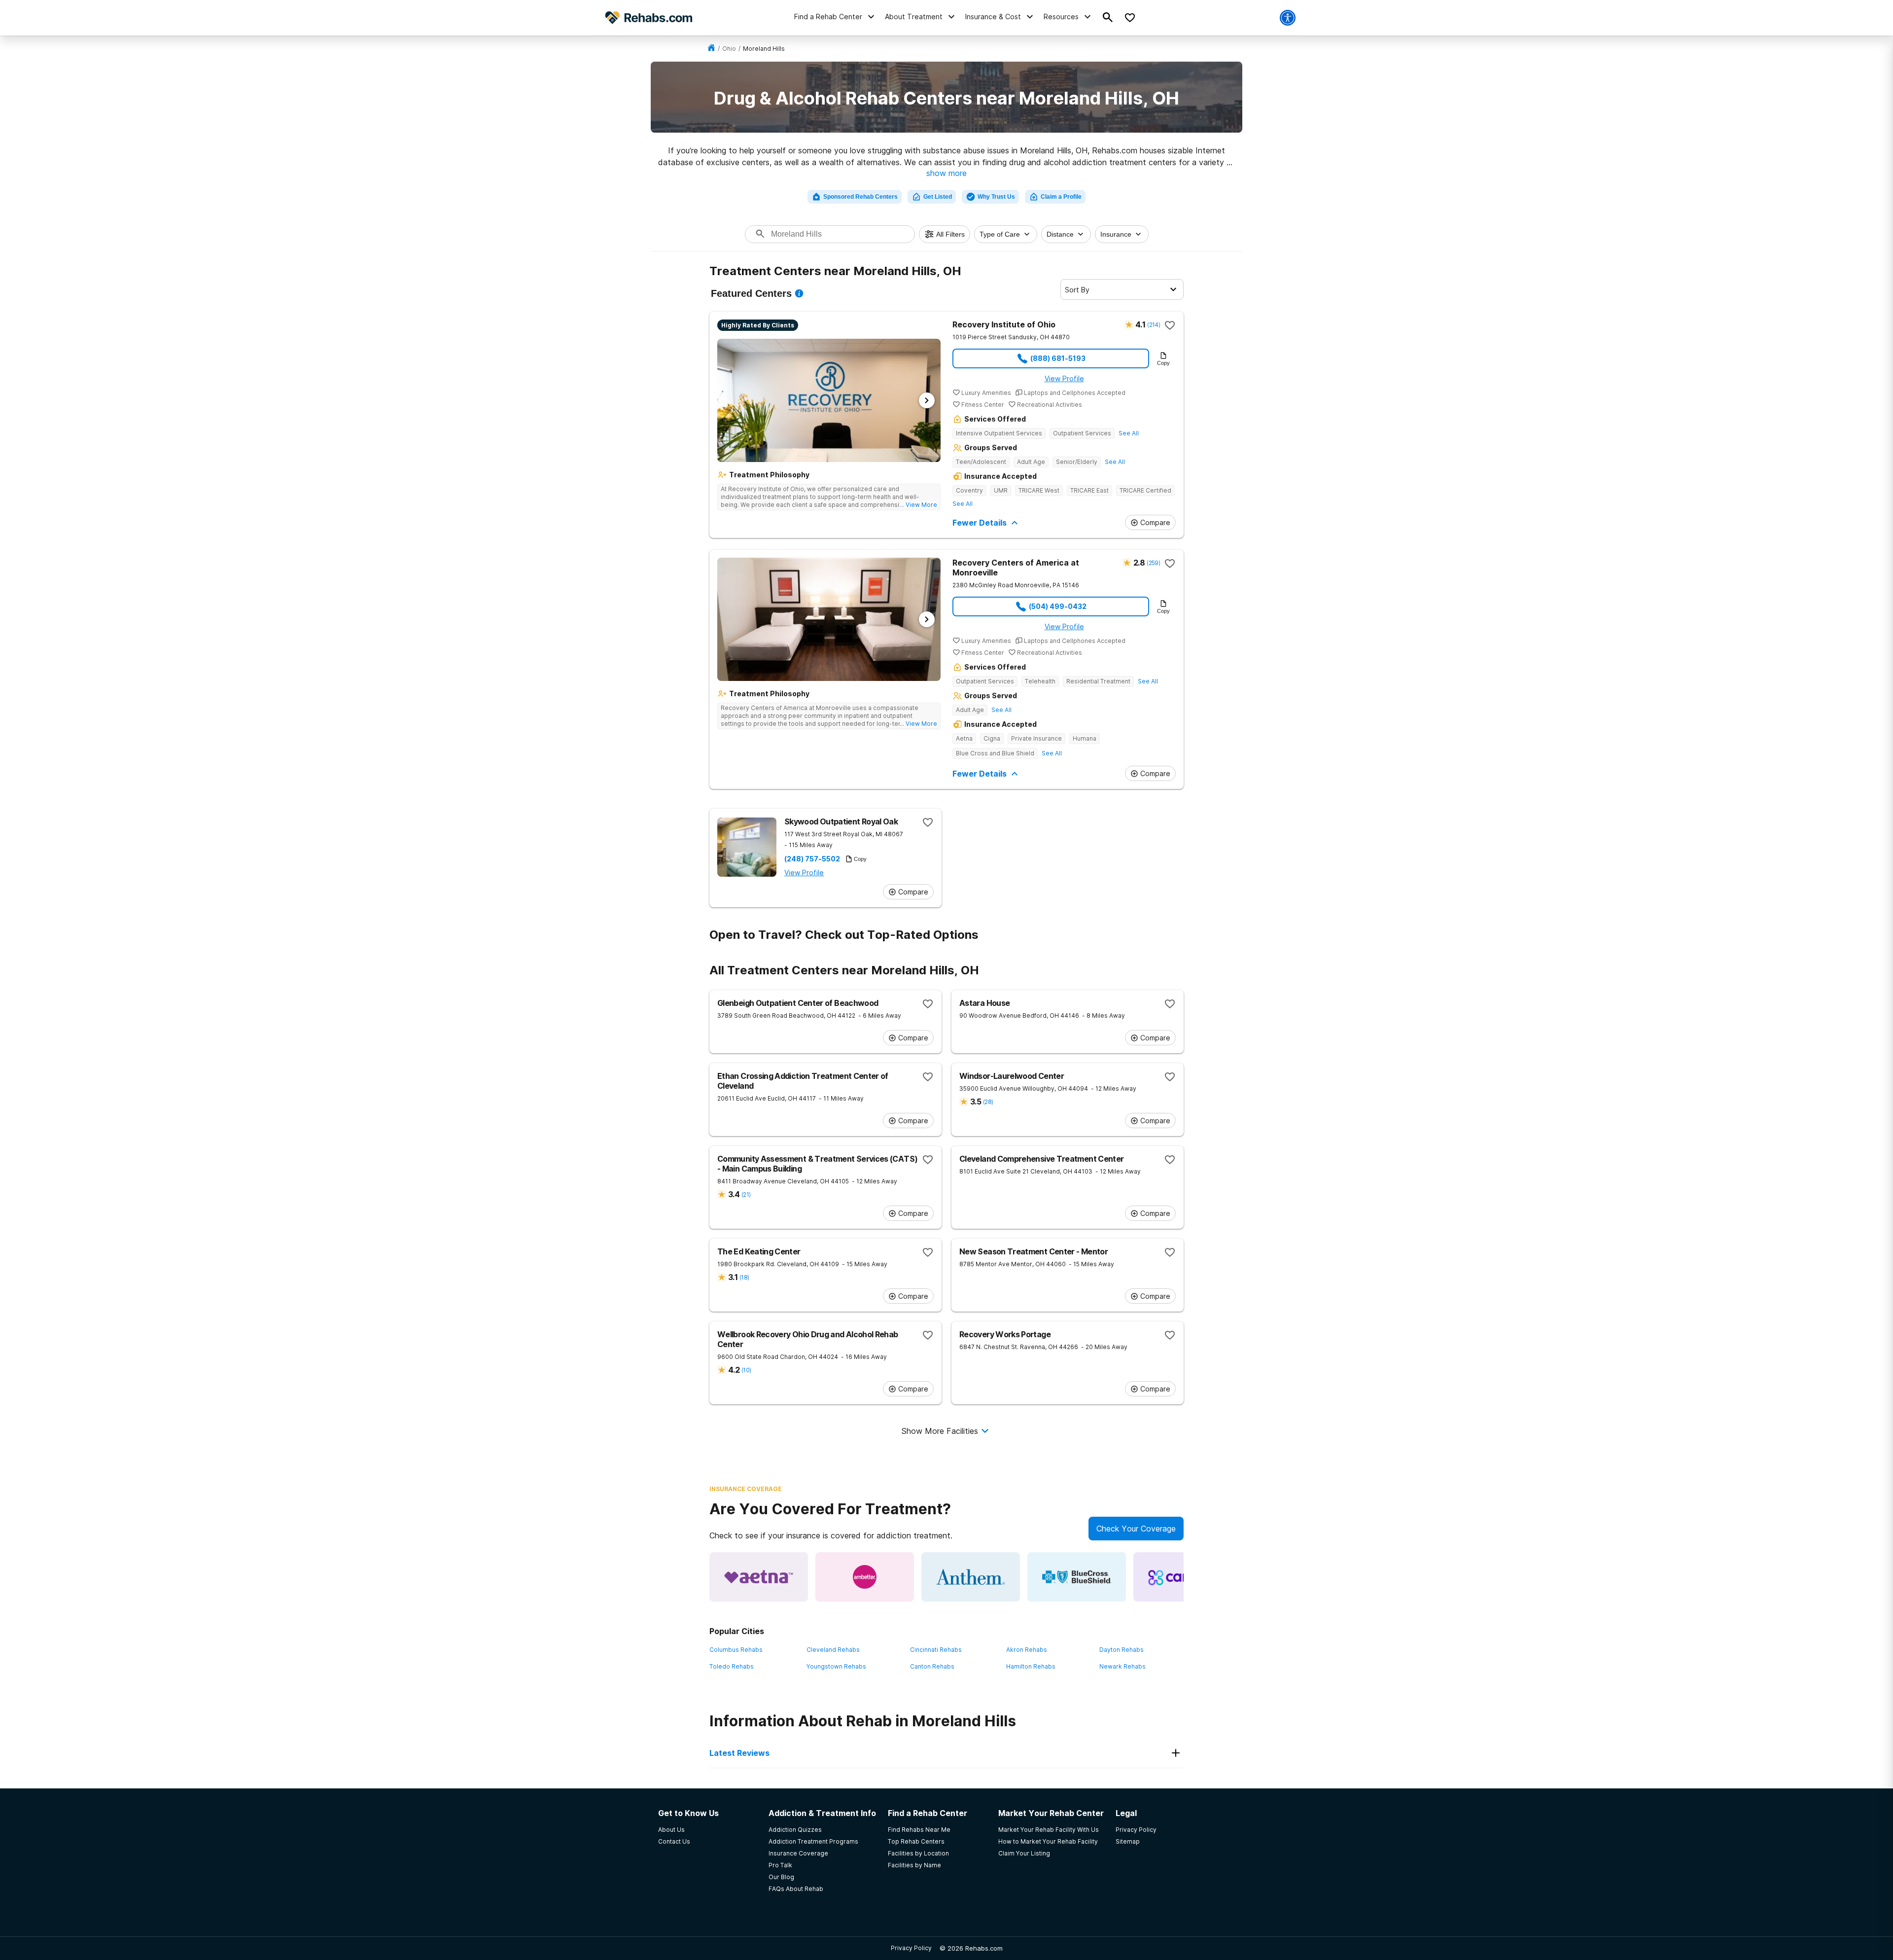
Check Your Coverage (1136, 1529)
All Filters (950, 234)
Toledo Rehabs (732, 1666)
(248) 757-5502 (812, 859)
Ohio (729, 49)
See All (1129, 433)
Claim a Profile (1061, 197)
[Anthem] (971, 1577)
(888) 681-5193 (1058, 358)
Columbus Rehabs (736, 1650)
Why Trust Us (996, 197)
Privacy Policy (911, 1948)
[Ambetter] (865, 1577)
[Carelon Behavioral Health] (1183, 1577)
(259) (1153, 563)
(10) (746, 1370)
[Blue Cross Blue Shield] (1077, 1577)
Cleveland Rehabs (833, 1650)
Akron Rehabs (1027, 1650)
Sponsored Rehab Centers (860, 197)
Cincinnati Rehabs (936, 1650)
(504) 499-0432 (1058, 606)
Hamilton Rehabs (1031, 1666)
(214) (1154, 325)
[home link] (711, 49)
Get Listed (938, 197)
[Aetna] (759, 1577)
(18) (744, 1277)
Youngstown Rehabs (836, 1666)
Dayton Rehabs (1122, 1650)
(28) (988, 1102)
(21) (746, 1194)
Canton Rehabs (932, 1666)
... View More (918, 505)
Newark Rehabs (1122, 1666)
